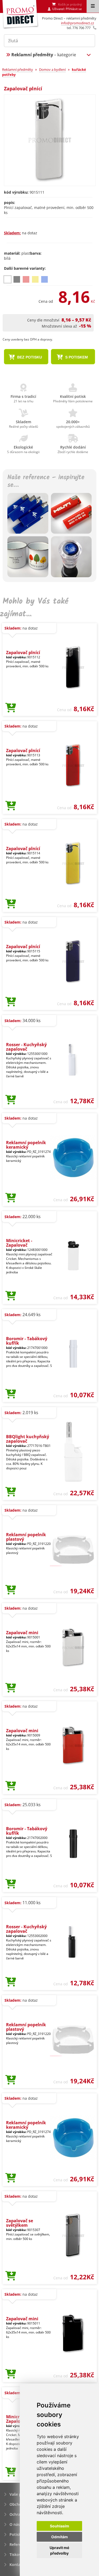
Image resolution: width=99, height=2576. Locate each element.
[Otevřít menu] (93, 6)
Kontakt (17, 2565)
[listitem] (8, 279)
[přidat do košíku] (11, 708)
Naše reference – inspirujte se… (46, 482)
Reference (18, 2544)
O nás (15, 2524)
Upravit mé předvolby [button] (59, 2550)
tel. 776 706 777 (79, 28)
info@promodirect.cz (77, 23)
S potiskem (76, 357)
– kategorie (44, 55)
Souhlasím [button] (60, 2526)
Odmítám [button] (60, 2537)
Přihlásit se (74, 9)
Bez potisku (29, 357)
